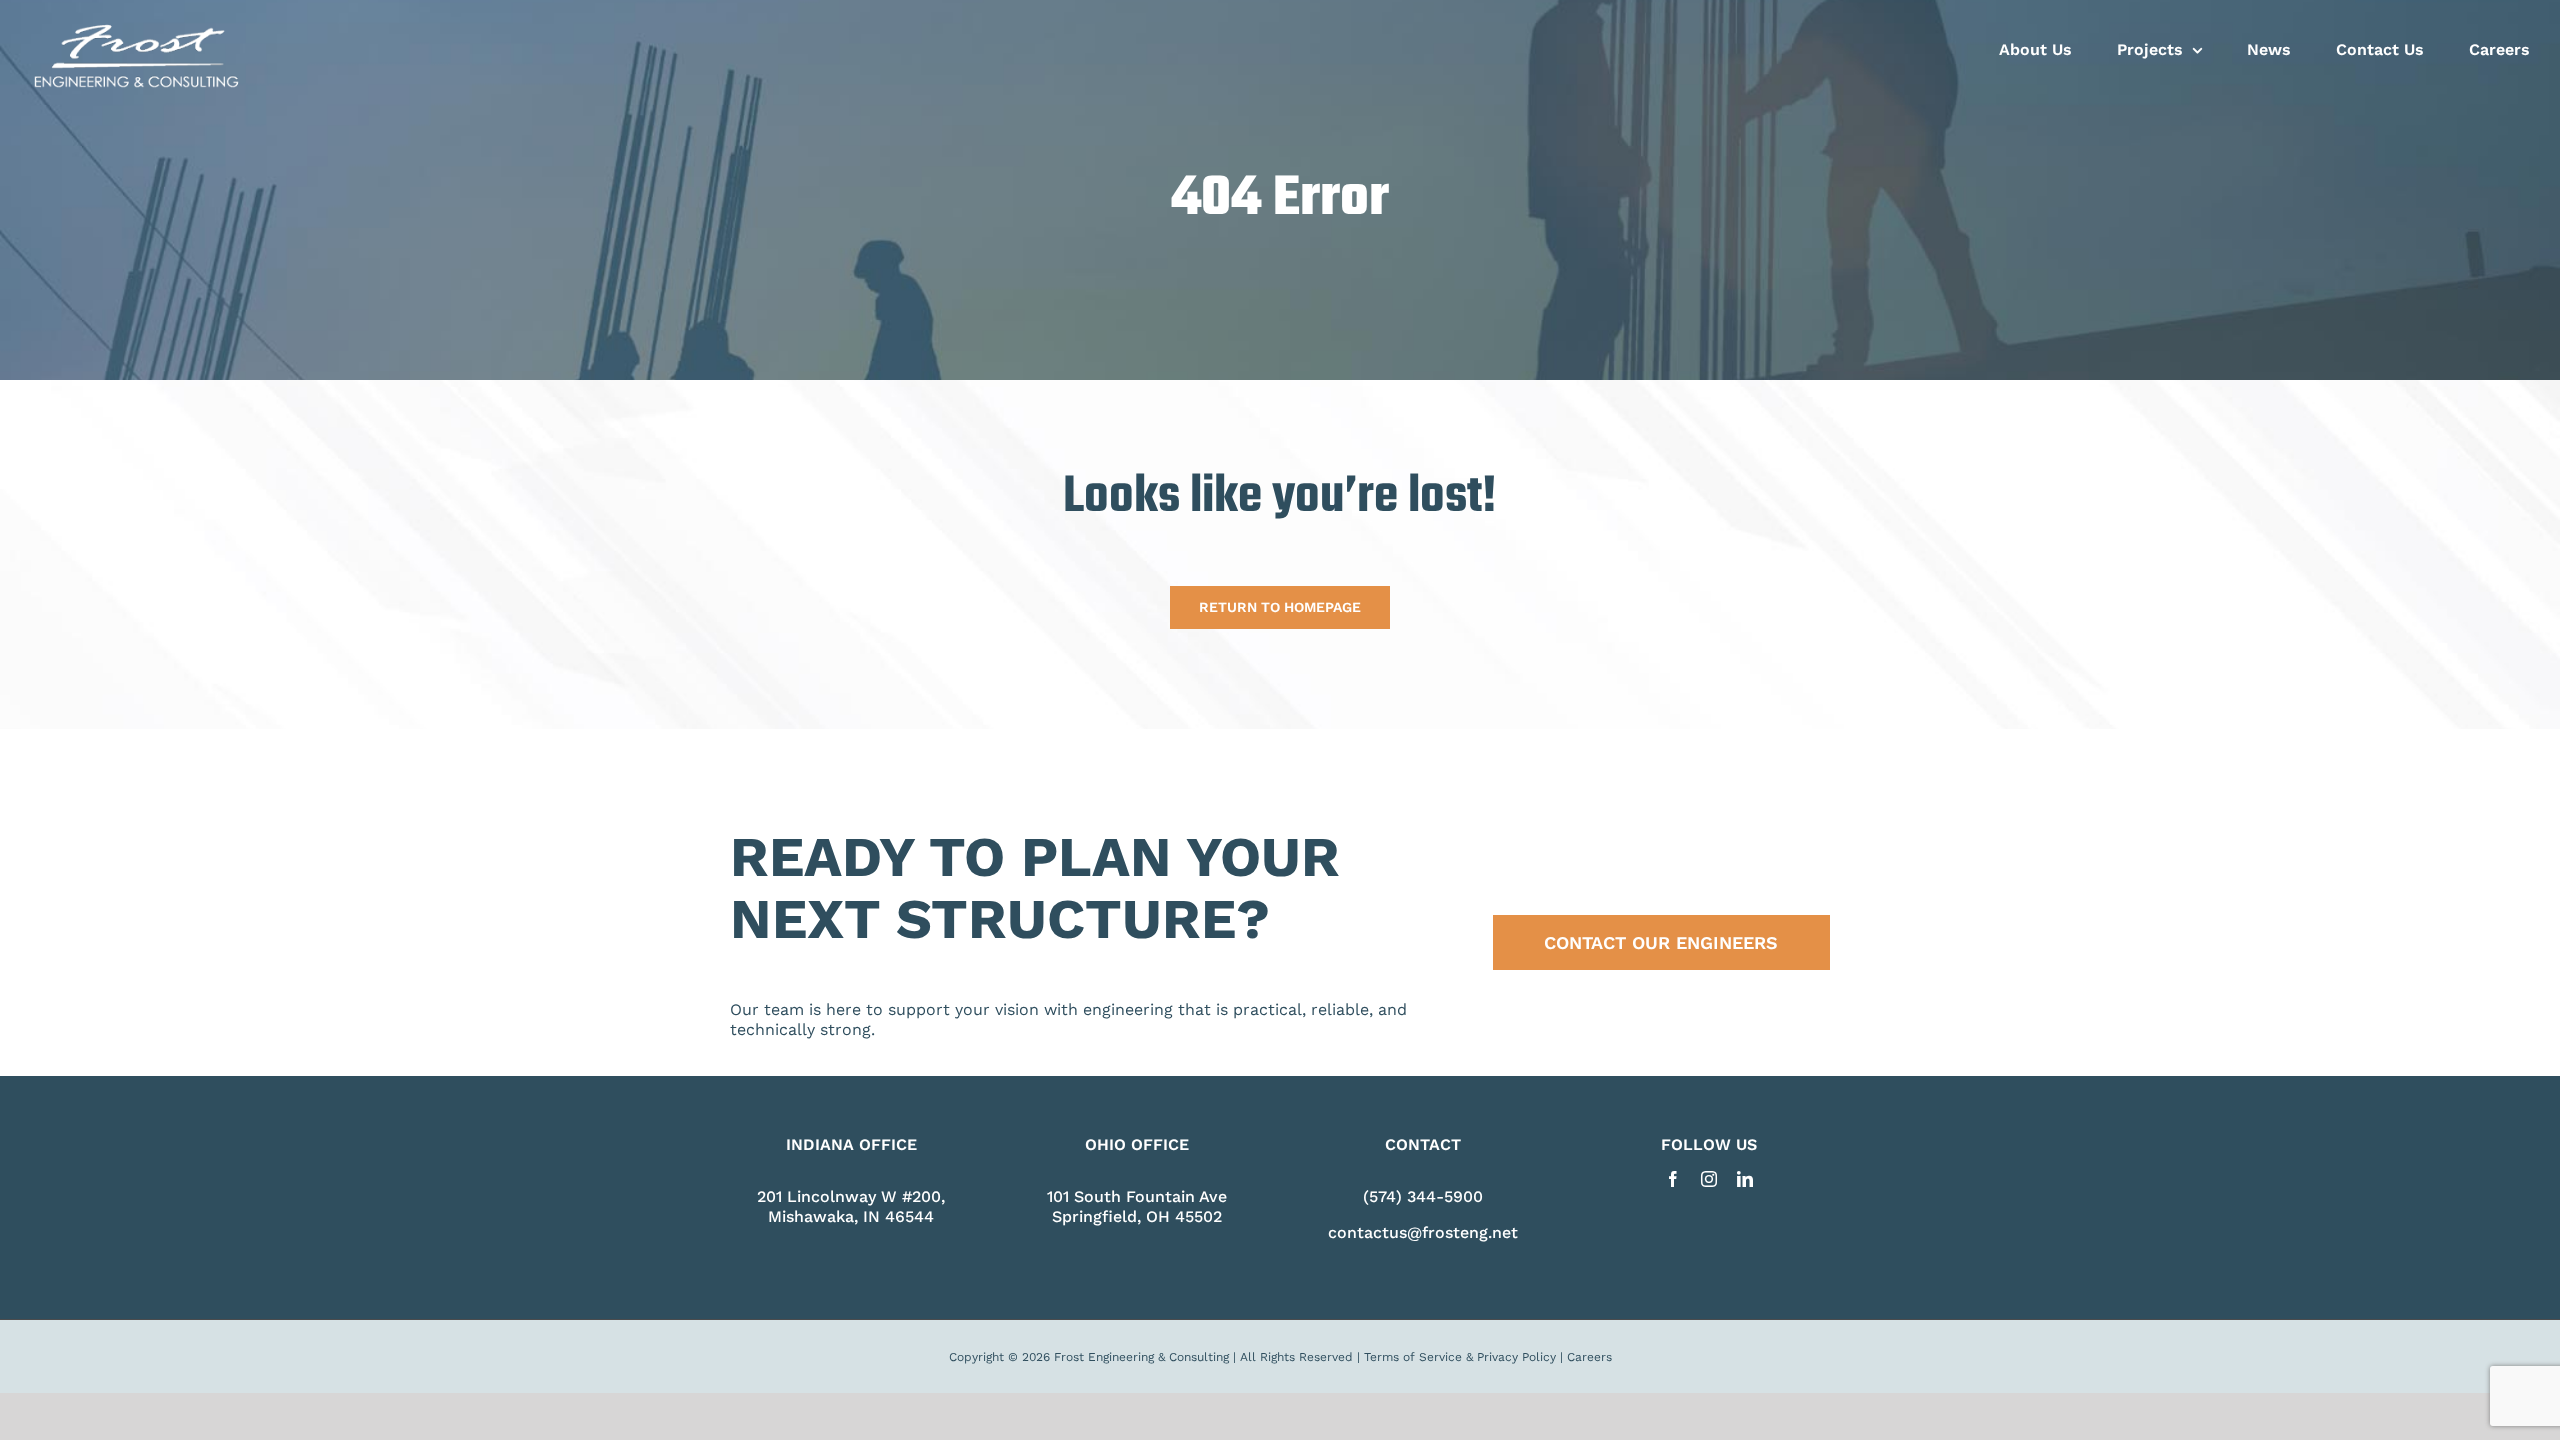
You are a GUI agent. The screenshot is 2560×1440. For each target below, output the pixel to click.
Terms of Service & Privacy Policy (1460, 1357)
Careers (1589, 1357)
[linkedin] (1745, 1179)
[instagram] (1709, 1179)
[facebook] (1673, 1179)
